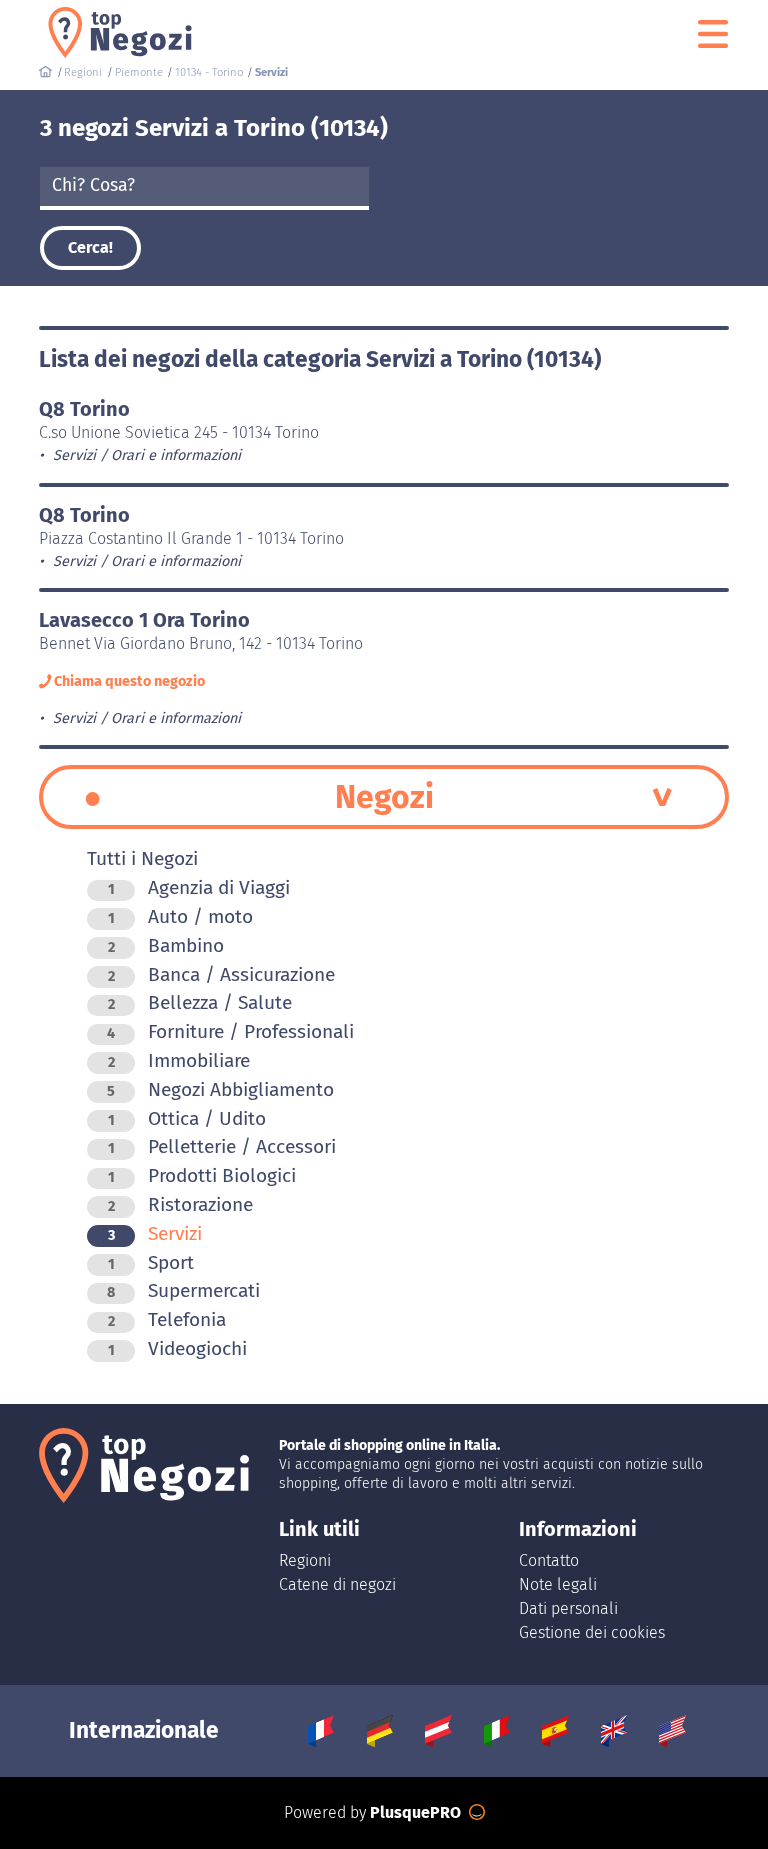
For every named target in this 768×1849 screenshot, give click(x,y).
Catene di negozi (337, 1584)
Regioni (305, 1560)
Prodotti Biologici (202, 1175)
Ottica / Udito (187, 1118)
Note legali (558, 1584)
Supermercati (183, 1290)
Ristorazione (180, 1204)
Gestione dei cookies (592, 1632)
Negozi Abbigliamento (220, 1089)
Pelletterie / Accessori (222, 1146)
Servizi (155, 1233)
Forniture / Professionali (230, 1031)
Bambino (166, 945)
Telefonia (167, 1319)
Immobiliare (179, 1060)
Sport (151, 1262)
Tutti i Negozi (142, 858)
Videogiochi (177, 1348)
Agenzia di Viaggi (199, 887)
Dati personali (568, 1608)
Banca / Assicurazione (221, 974)
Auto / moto (180, 916)
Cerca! (90, 247)
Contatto (549, 1560)
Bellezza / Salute (200, 1002)
